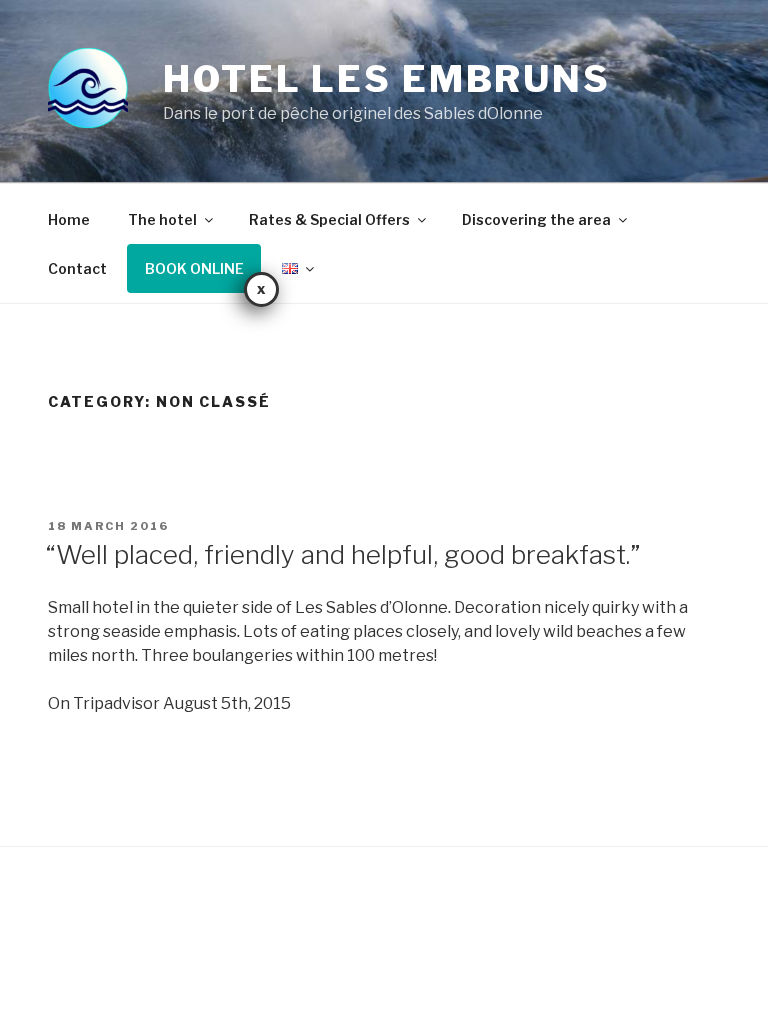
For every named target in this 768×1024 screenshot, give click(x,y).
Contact (77, 268)
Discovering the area (536, 219)
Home (69, 219)
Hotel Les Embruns (387, 79)
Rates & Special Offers (329, 219)
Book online (194, 268)
